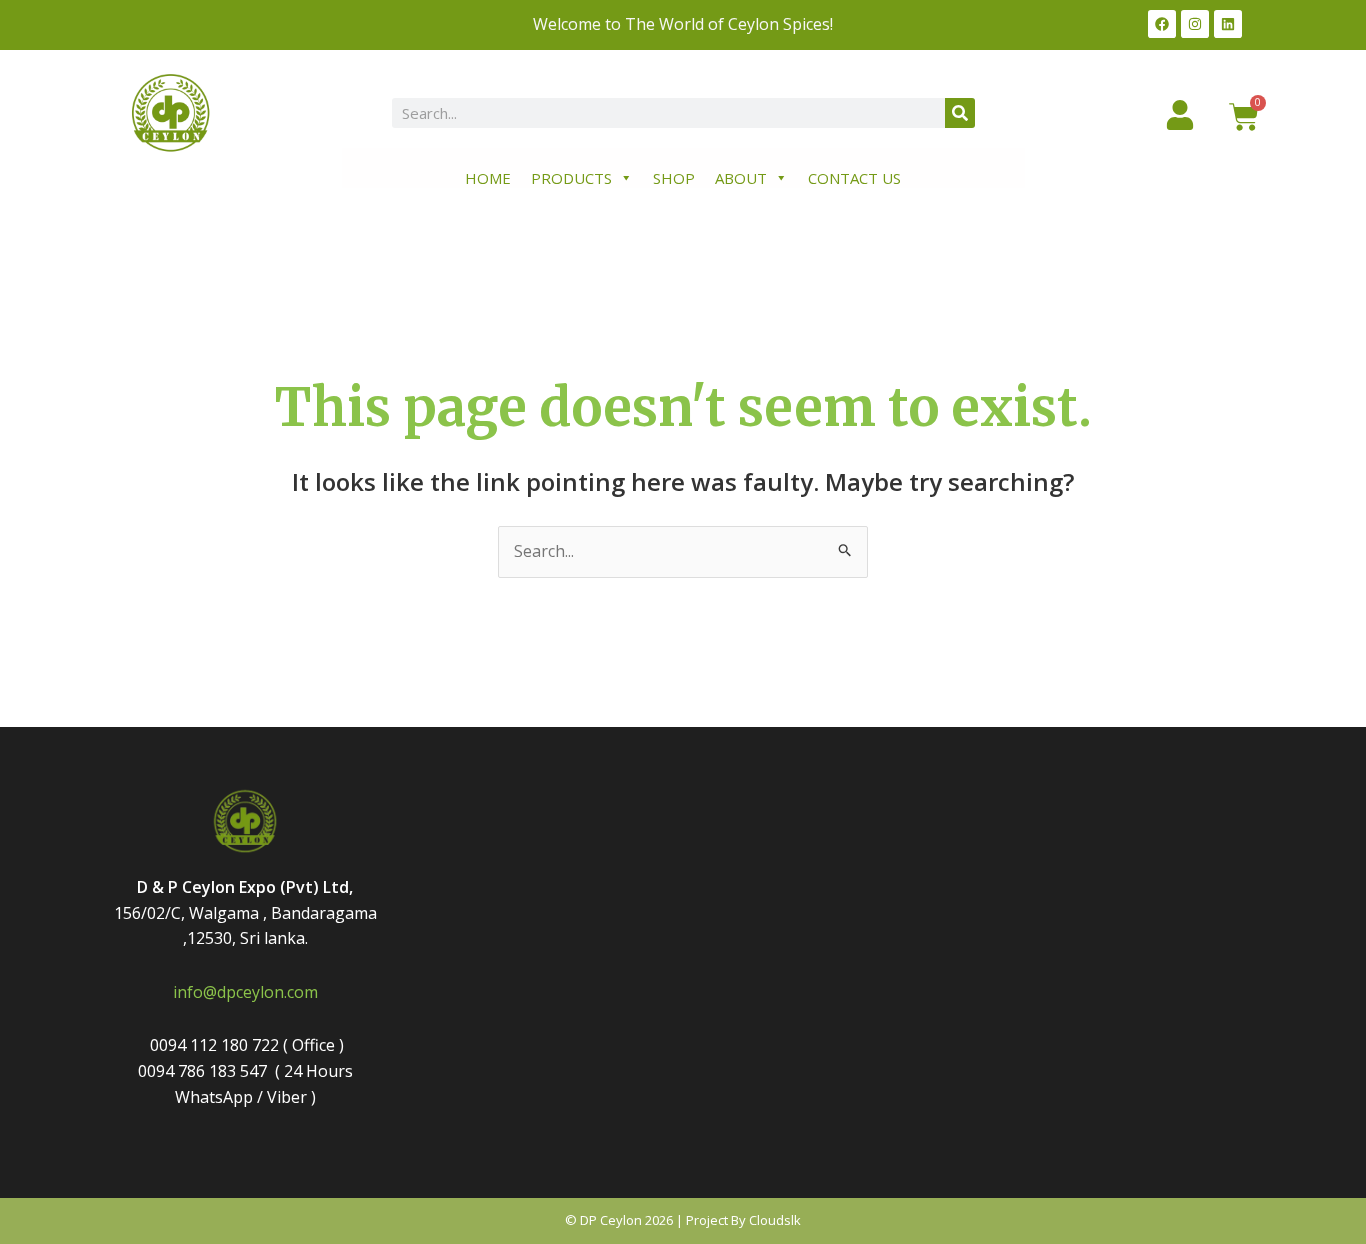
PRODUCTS (571, 178)
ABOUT (741, 178)
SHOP (674, 178)
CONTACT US (854, 178)
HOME (488, 178)
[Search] (960, 113)
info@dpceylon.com (245, 992)
